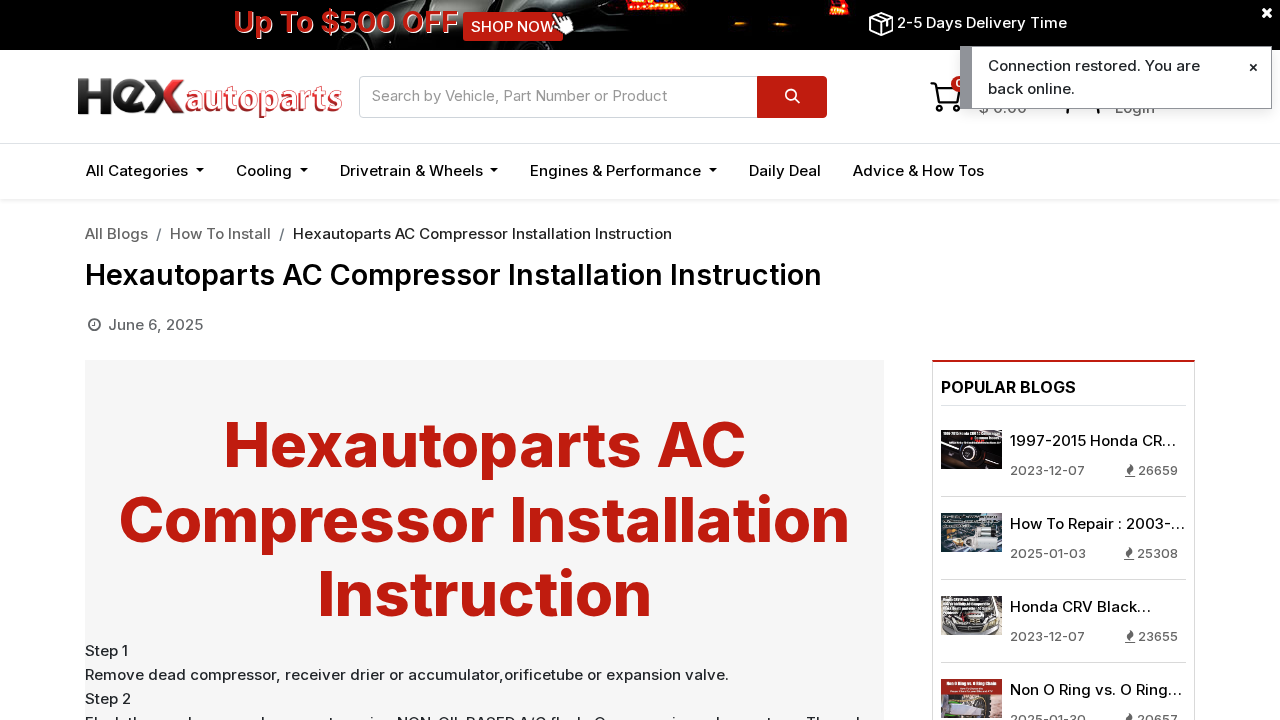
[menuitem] (785, 171)
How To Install (220, 233)
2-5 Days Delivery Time (982, 22)
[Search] (792, 97)
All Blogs (116, 233)
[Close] (1253, 67)
